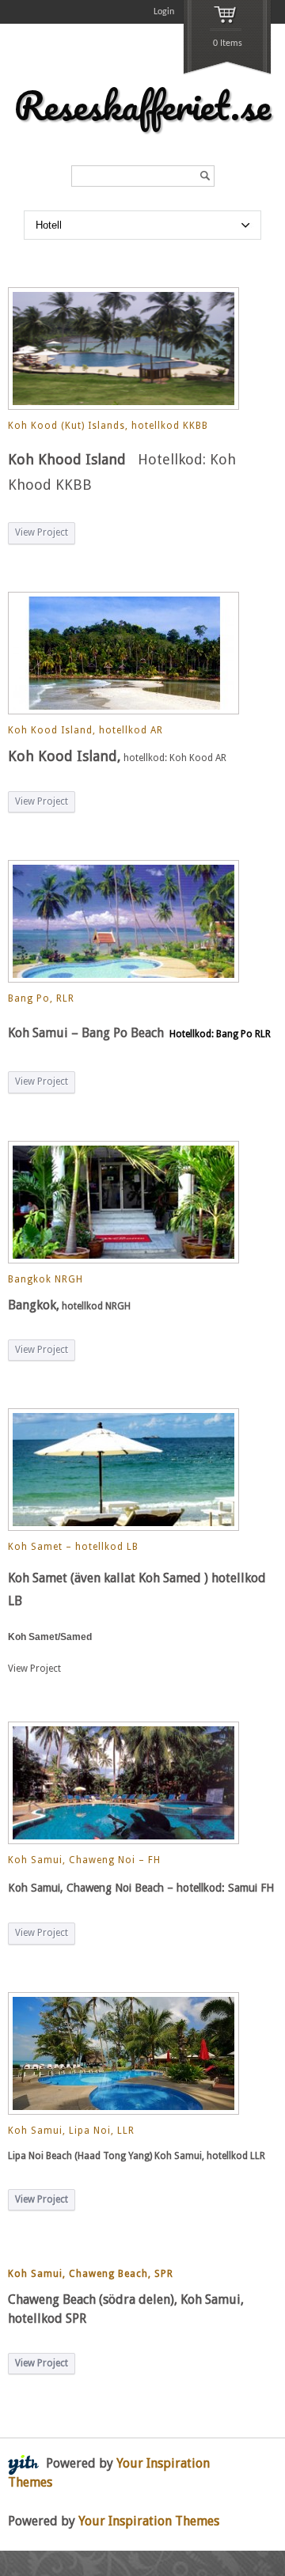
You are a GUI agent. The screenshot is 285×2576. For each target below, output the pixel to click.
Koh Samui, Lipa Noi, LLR (71, 2131)
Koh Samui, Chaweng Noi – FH (84, 1860)
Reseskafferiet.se (142, 105)
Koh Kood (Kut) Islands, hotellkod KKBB (108, 426)
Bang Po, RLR (41, 998)
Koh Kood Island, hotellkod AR (85, 730)
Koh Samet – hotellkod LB (73, 1547)
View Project (42, 532)
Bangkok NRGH (46, 1279)
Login (164, 12)
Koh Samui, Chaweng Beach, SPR (91, 2274)
